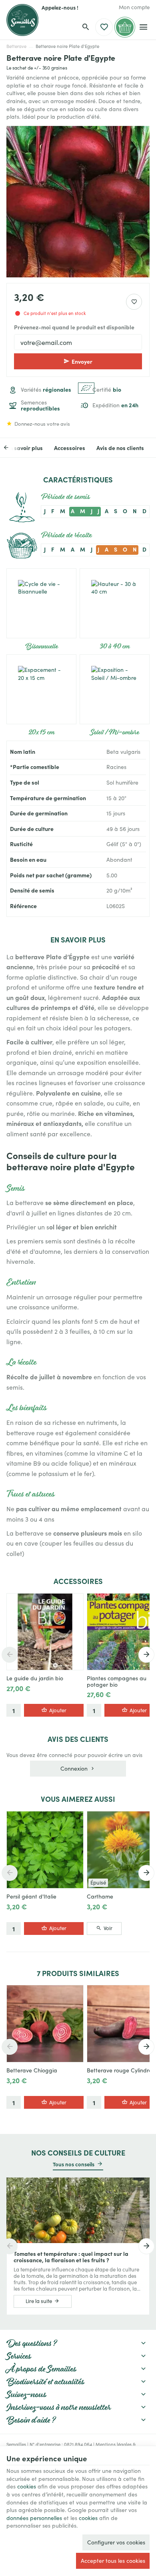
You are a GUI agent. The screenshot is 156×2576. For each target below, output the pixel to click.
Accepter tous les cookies (113, 2561)
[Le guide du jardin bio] (45, 1632)
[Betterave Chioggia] (45, 2023)
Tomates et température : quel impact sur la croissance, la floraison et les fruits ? (71, 2257)
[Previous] (12, 448)
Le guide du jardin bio (35, 1678)
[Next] (146, 1655)
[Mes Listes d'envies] (104, 27)
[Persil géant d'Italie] (45, 1850)
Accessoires (70, 448)
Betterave (16, 46)
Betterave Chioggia (32, 2070)
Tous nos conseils (74, 2164)
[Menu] (143, 27)
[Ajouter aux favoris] (134, 302)
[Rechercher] (86, 27)
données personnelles (34, 2518)
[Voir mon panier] (125, 27)
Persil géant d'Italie (31, 1897)
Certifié (107, 389)
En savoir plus (25, 448)
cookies (27, 2486)
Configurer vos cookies (116, 2542)
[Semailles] (22, 20)
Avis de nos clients (120, 448)
